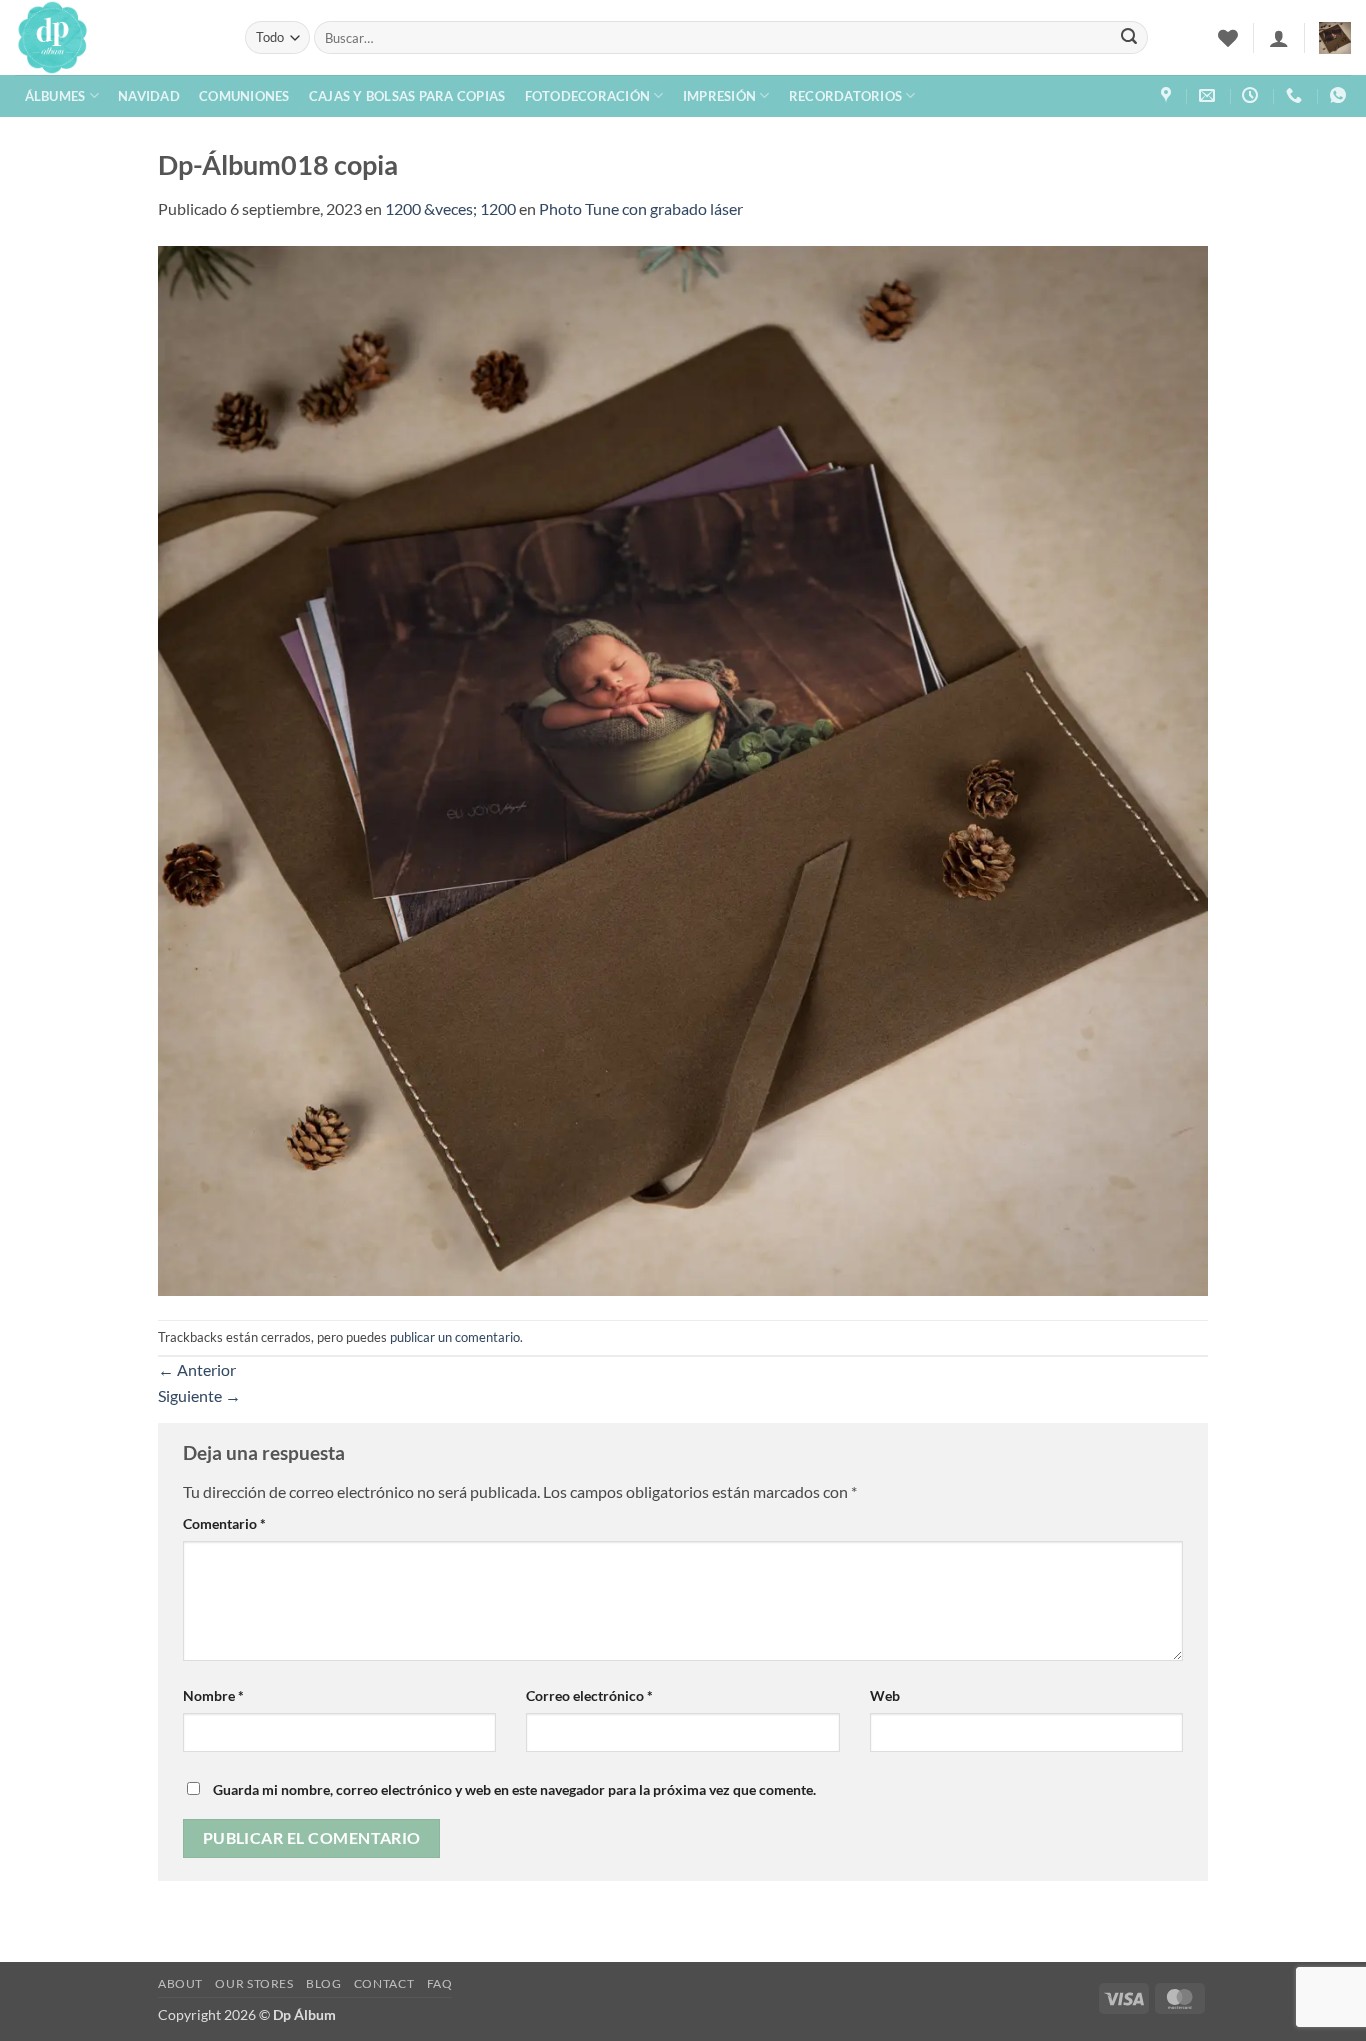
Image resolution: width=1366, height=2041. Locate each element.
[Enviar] (1129, 38)
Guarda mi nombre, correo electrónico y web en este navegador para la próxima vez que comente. (514, 1789)
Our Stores (254, 1983)
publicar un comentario (455, 1337)
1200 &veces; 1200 (450, 208)
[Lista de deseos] (1228, 38)
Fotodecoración (588, 96)
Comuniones (244, 96)
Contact (384, 1983)
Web (885, 1695)
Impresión (719, 96)
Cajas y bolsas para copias (407, 96)
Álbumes (55, 96)
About (180, 1983)
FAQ (440, 1983)
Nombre (213, 1695)
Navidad (149, 96)
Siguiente (199, 1395)
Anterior (197, 1369)
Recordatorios (845, 96)
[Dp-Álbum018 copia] (683, 768)
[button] (1279, 38)
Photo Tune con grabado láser (641, 208)
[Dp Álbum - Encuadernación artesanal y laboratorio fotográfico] (115, 37)
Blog (323, 1983)
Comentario (224, 1523)
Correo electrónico (589, 1695)
